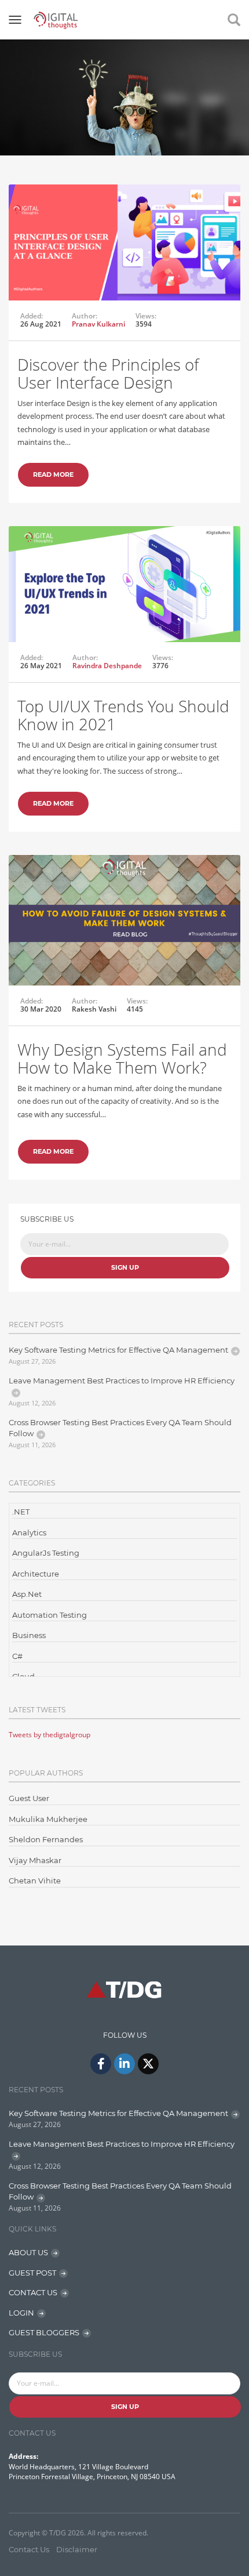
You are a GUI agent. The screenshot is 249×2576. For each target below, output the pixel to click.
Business (29, 1635)
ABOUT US (28, 2252)
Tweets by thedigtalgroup (50, 1735)
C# (17, 1656)
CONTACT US (33, 2292)
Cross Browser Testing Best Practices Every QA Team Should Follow (120, 1428)
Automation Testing (50, 1615)
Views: (146, 316)
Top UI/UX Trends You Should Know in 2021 (123, 715)
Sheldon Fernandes (46, 1839)
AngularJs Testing (46, 1553)
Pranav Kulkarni (98, 324)
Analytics (29, 1532)
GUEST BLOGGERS (44, 2332)
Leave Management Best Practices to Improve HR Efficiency (122, 1381)
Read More (53, 474)
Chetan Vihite (35, 1881)
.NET (21, 1512)
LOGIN (21, 2313)
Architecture (36, 1574)
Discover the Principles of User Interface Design (108, 373)
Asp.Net (27, 1594)
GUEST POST (32, 2273)
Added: (32, 316)
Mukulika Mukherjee (48, 1819)
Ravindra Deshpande (107, 666)
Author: (85, 316)
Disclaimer (77, 2549)
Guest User (29, 1798)
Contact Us (29, 2549)
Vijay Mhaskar (35, 1860)
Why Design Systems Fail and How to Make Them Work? (122, 1058)
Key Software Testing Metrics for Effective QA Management (118, 1350)
